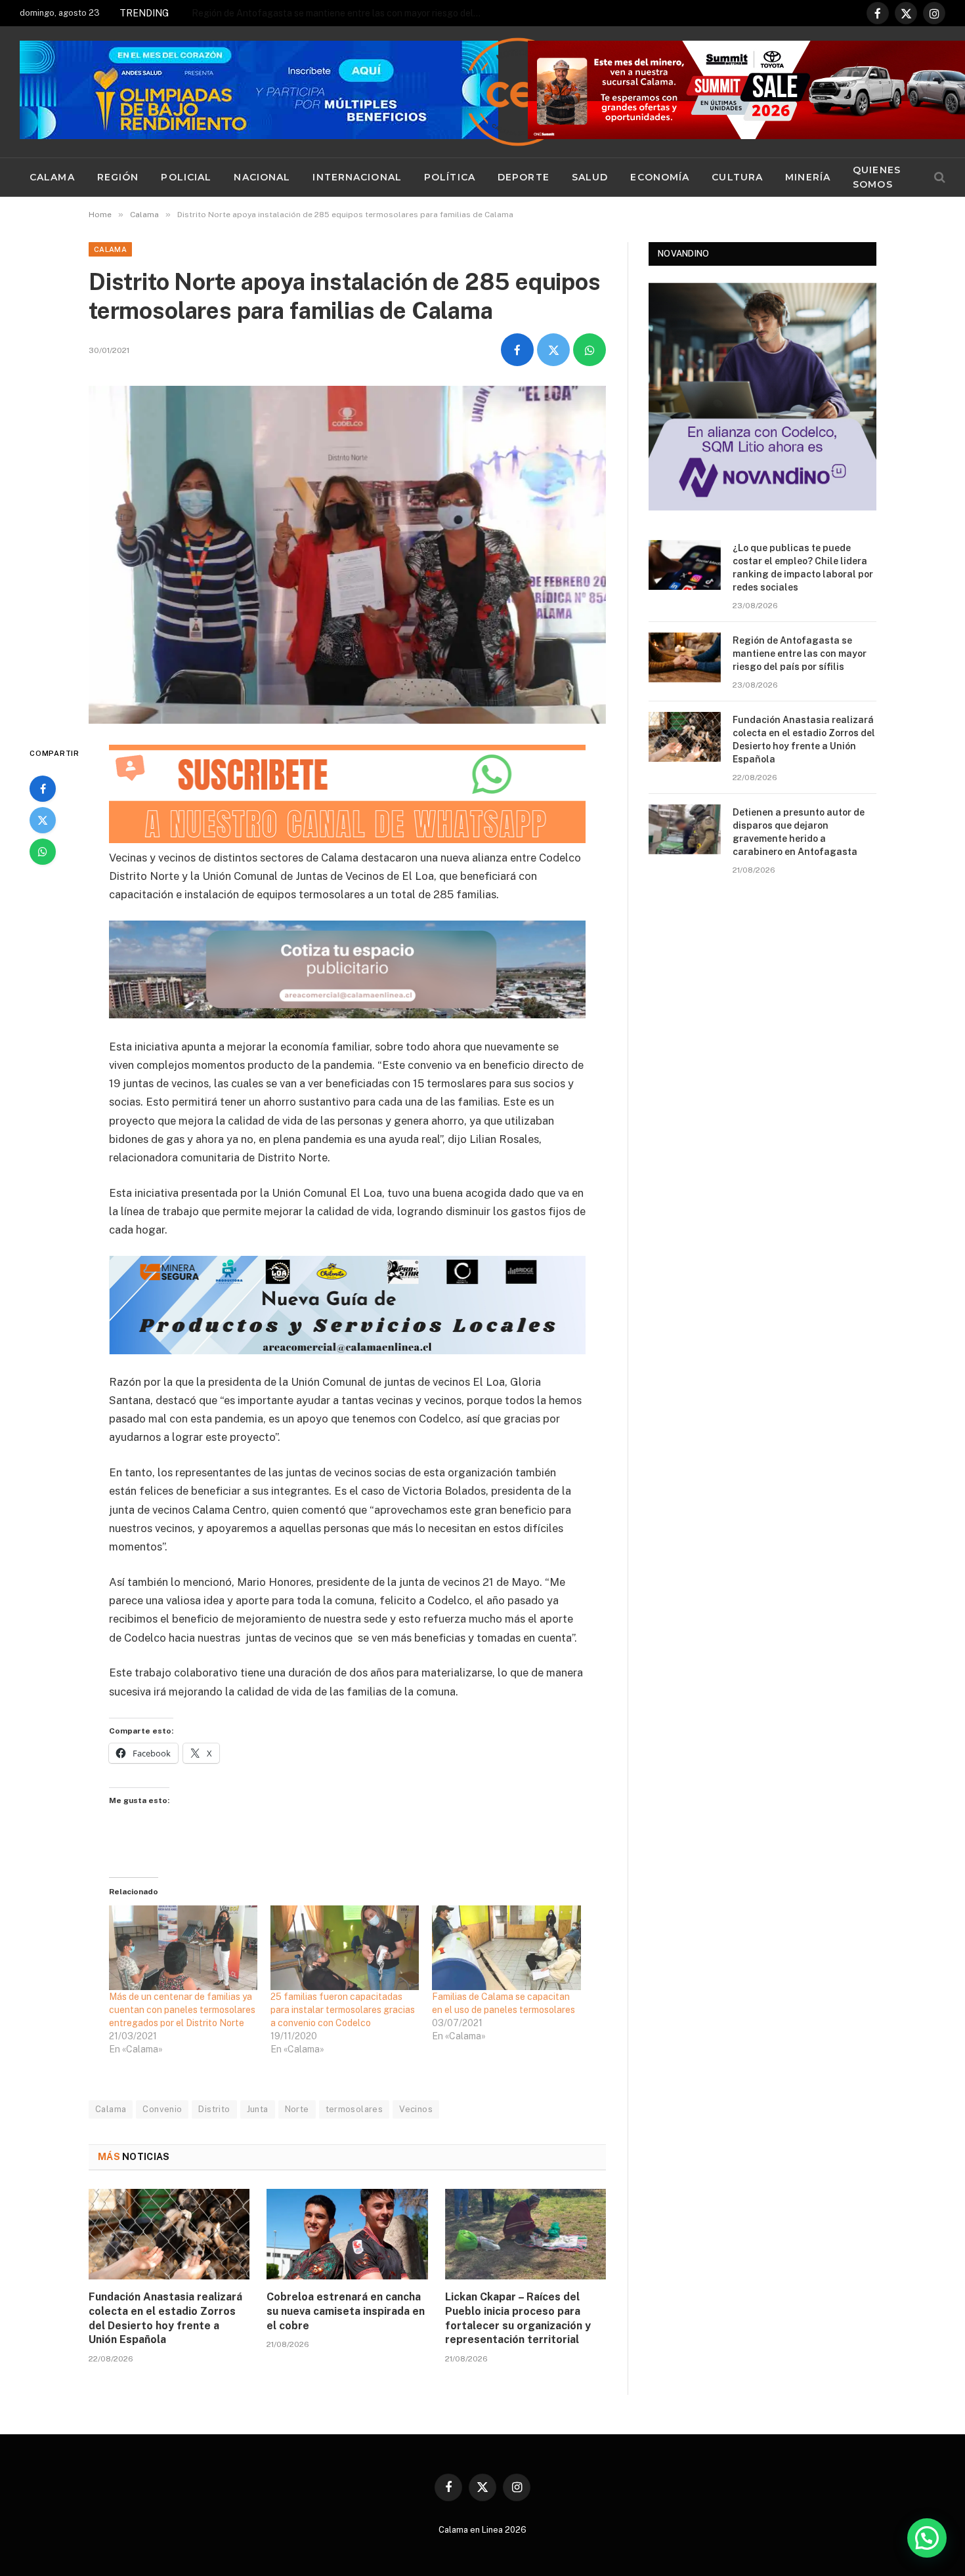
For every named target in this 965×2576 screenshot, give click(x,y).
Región (118, 177)
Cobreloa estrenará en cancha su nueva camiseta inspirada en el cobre (346, 2311)
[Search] (938, 177)
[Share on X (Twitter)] (553, 350)
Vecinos (416, 2109)
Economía (660, 177)
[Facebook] (43, 789)
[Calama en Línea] (518, 92)
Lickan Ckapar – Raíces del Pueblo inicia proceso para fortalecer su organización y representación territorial (518, 2318)
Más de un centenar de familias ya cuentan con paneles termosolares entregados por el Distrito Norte (182, 2010)
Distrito (214, 2109)
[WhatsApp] (43, 852)
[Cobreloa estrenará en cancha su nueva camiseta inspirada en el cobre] (347, 2234)
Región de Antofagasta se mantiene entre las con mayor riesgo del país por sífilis (800, 654)
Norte (297, 2109)
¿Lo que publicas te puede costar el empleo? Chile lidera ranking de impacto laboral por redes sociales (803, 568)
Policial (186, 177)
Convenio (162, 2109)
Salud (590, 177)
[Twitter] (43, 820)
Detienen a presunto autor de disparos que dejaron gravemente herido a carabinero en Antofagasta (799, 832)
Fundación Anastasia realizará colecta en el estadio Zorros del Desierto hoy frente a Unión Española (339, 13)
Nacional (262, 177)
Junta (258, 2109)
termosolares (354, 2109)
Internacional (357, 177)
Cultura (737, 177)
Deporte (524, 177)
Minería (808, 177)
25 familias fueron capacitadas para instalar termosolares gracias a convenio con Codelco (343, 2010)
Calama (52, 177)
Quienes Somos (877, 177)
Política (450, 177)
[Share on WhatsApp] (590, 350)
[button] (927, 2538)
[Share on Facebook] (517, 350)
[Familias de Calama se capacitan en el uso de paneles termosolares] (506, 1948)
